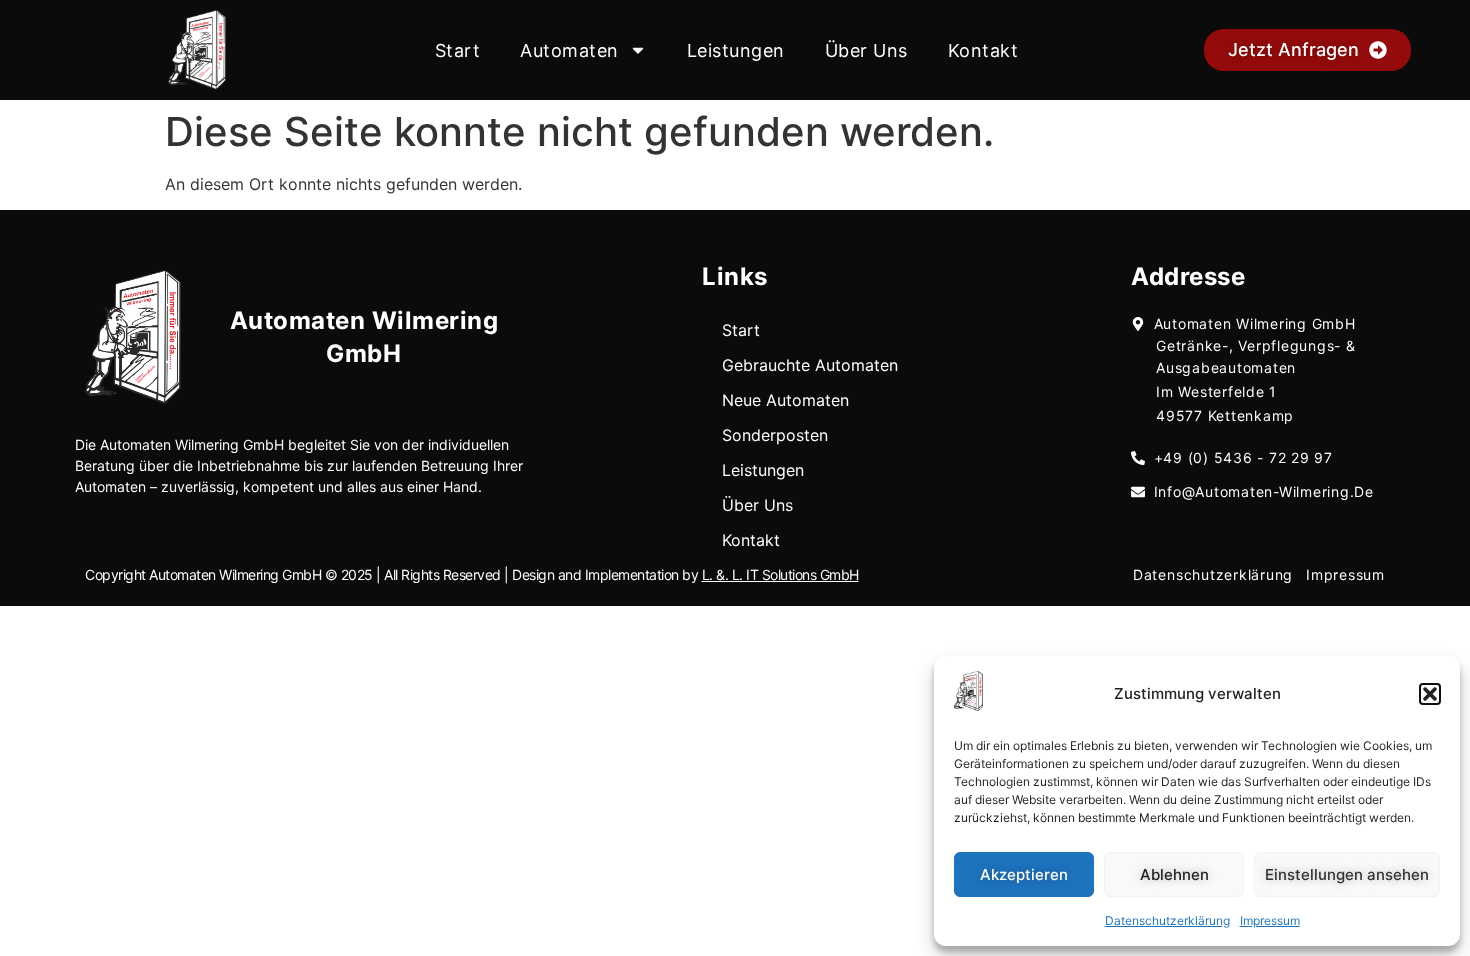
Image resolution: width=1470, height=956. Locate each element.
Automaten (569, 50)
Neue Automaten (785, 400)
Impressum (1270, 920)
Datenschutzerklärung (1167, 920)
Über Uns (866, 50)
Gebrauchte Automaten (810, 365)
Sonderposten (775, 435)
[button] (1430, 694)
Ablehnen (1174, 874)
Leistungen (736, 50)
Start (458, 50)
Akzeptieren (1024, 874)
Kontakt (983, 50)
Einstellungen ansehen (1347, 874)
